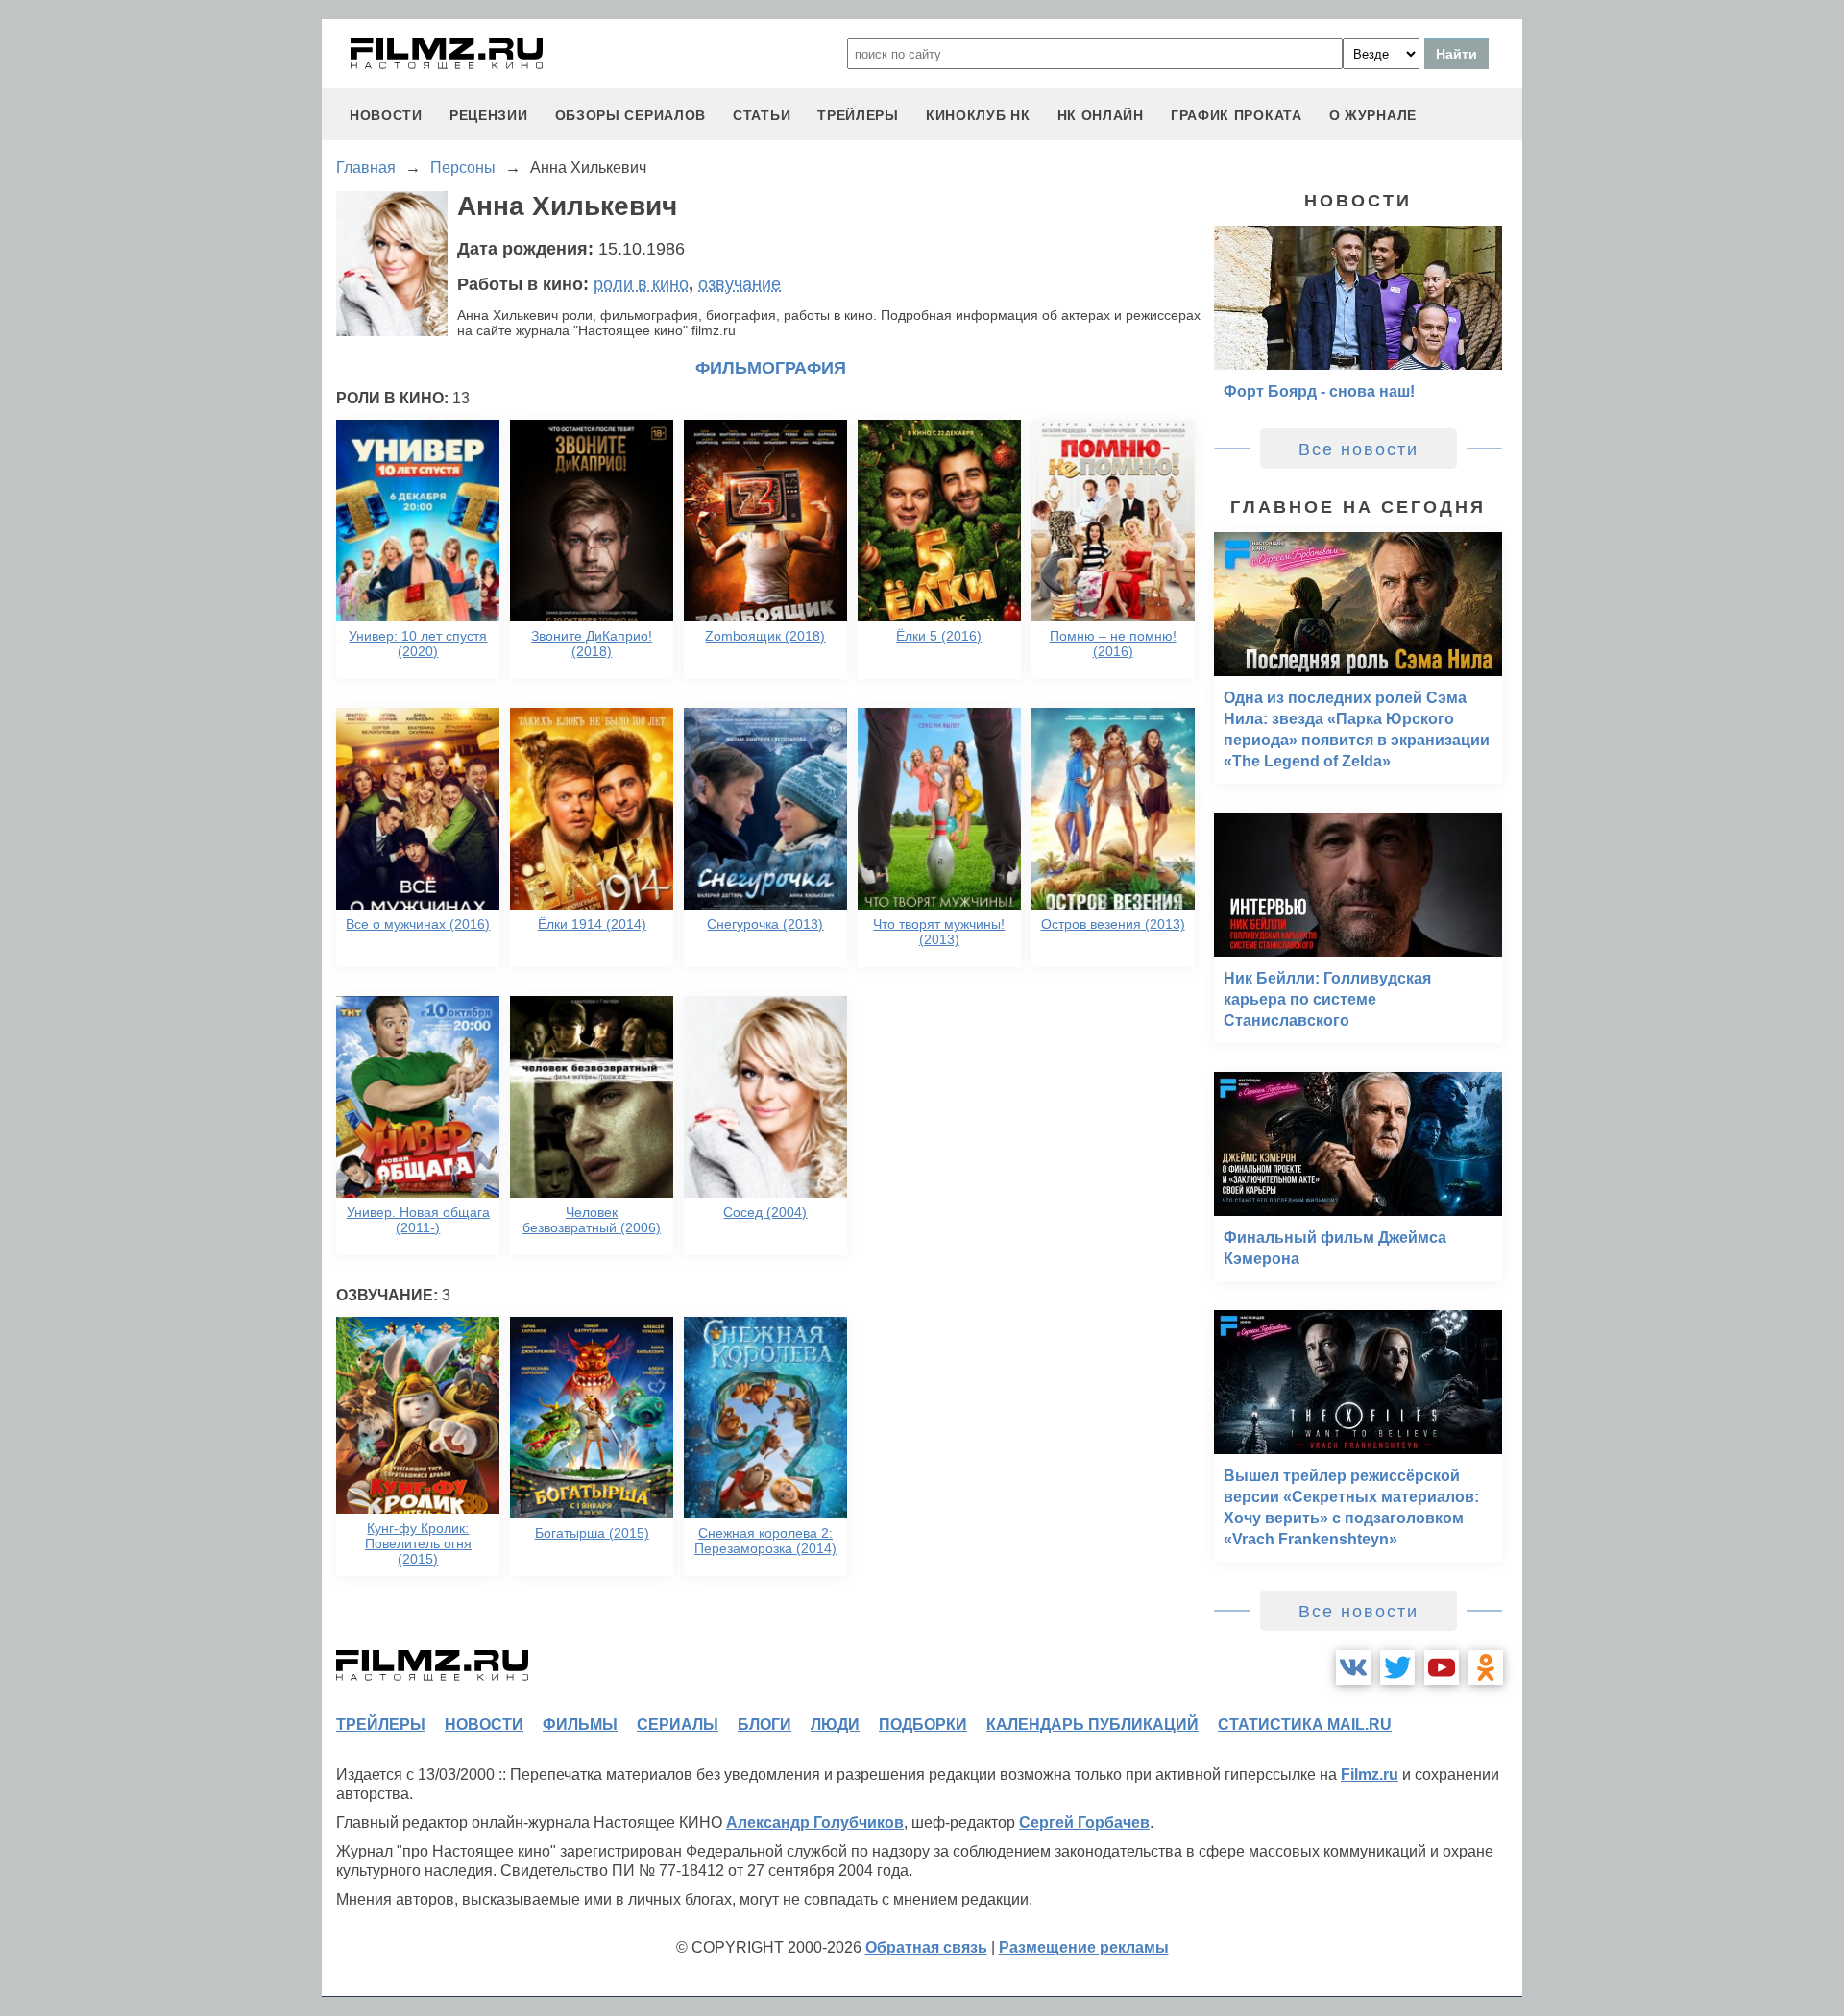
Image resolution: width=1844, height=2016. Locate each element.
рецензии (489, 115)
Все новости (1359, 449)
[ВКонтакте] (1353, 1667)
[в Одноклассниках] (1486, 1667)
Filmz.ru (1370, 1774)
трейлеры (858, 115)
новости (386, 115)
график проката (1237, 115)
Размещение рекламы (1084, 1947)
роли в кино (641, 284)
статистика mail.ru (1305, 1725)
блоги (764, 1725)
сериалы (678, 1725)
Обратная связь (926, 1947)
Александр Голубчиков (815, 1822)
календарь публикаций (1092, 1725)
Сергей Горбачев (1084, 1822)
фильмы (580, 1725)
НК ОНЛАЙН (1101, 115)
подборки (923, 1725)
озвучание (740, 284)
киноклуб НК (978, 115)
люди (835, 1725)
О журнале (1373, 115)
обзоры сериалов (631, 115)
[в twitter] (1397, 1667)
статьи (762, 115)
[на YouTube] (1442, 1667)
